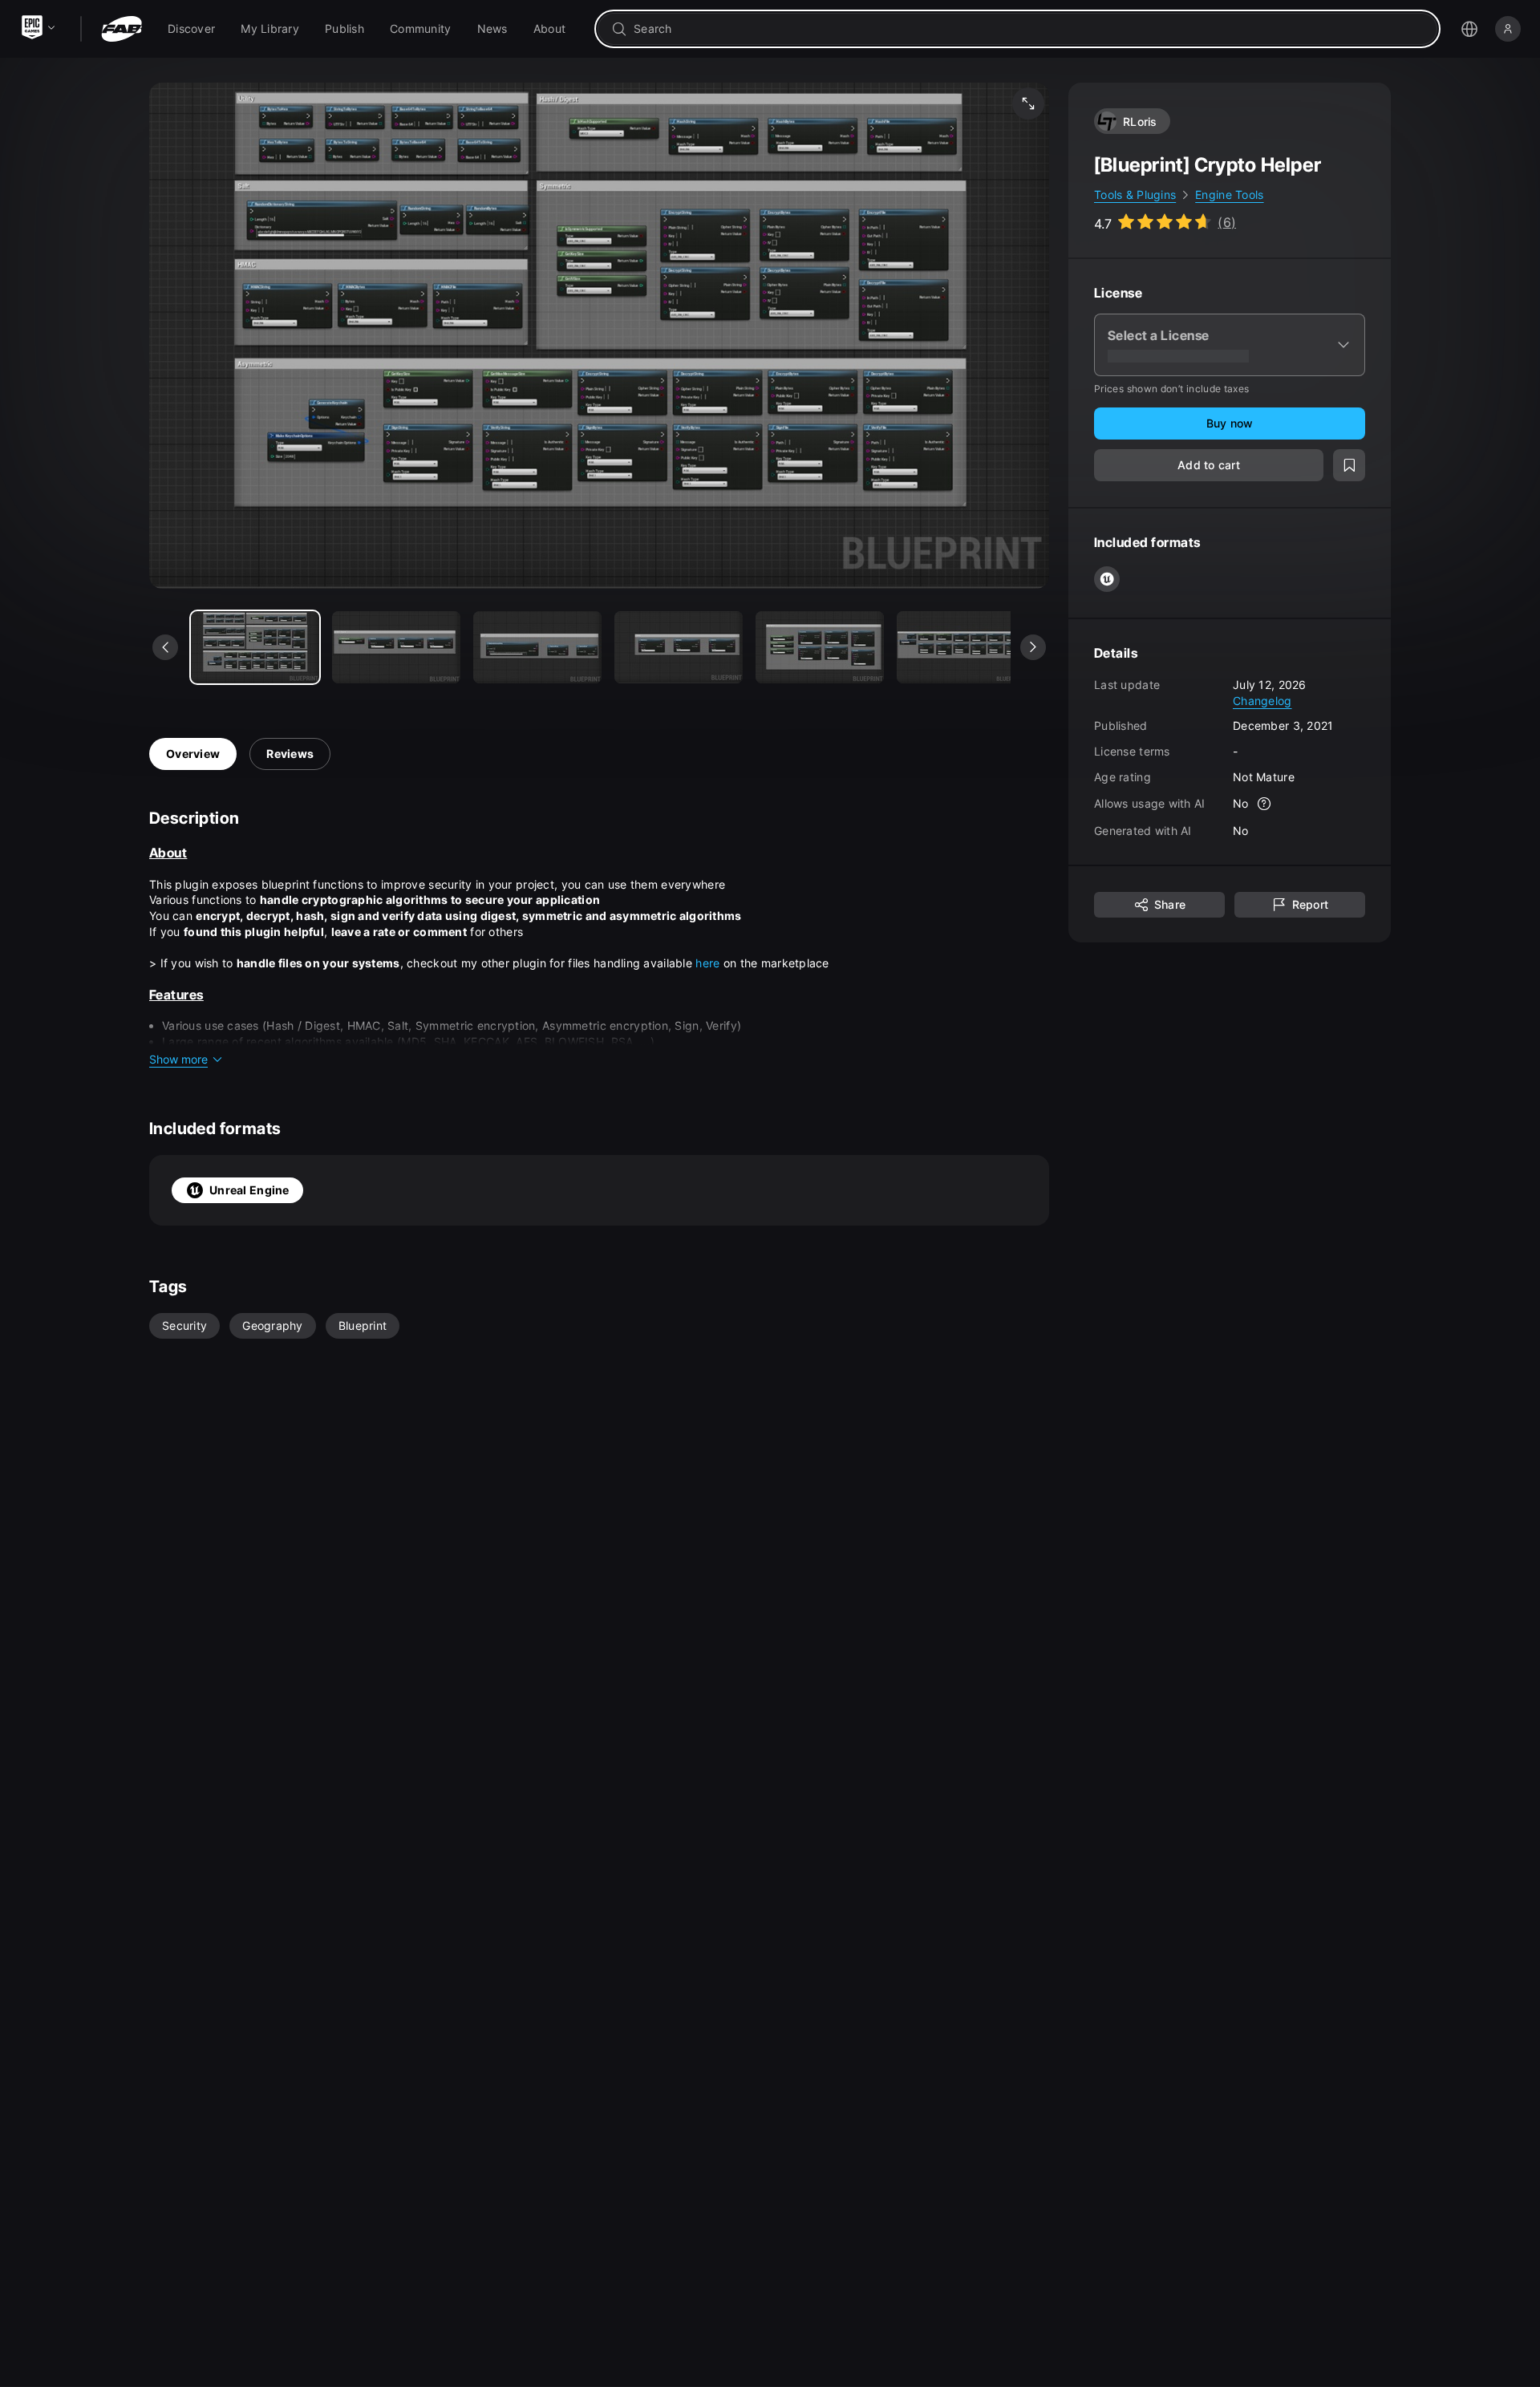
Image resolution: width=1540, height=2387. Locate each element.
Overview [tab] (193, 754)
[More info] (1265, 804)
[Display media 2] (537, 647)
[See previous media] (165, 647)
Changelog (1262, 700)
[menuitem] (191, 29)
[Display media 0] (255, 647)
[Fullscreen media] (1028, 103)
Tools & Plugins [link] (1135, 195)
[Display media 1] (396, 647)
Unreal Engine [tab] (249, 1190)
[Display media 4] (820, 647)
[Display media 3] (679, 647)
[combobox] (1029, 29)
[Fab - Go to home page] (122, 29)
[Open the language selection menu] (1469, 29)
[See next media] (1033, 647)
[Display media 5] (961, 647)
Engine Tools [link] (1229, 195)
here (709, 963)
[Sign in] (1508, 29)
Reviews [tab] (290, 754)
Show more (178, 1059)
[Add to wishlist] (1349, 465)
